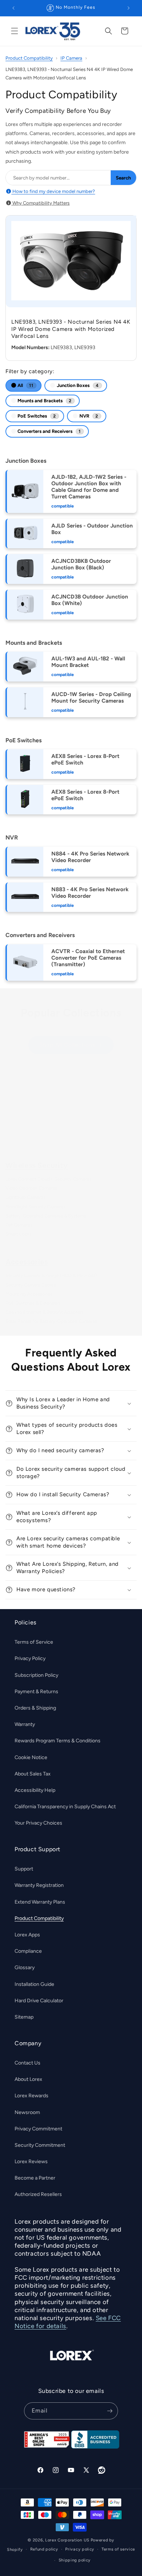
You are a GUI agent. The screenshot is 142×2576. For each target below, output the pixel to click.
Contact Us (27, 2063)
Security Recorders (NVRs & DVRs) (42, 1136)
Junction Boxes (77, 385)
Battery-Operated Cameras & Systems (46, 1216)
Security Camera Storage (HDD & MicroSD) (51, 1275)
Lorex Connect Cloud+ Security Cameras (48, 1179)
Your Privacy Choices (38, 1823)
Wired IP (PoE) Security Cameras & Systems (52, 1117)
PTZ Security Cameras (29, 1145)
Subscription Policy (36, 1675)
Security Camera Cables (31, 1285)
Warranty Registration (39, 1885)
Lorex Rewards (31, 2096)
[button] (15, 31)
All (25, 385)
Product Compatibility (29, 58)
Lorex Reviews (31, 2162)
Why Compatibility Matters (40, 203)
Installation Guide (34, 1984)
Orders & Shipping (35, 1708)
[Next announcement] (129, 8)
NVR (88, 416)
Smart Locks (19, 1234)
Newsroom (27, 2112)
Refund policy (44, 2549)
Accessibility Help (35, 1790)
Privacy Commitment (38, 2129)
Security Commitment (40, 2145)
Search (123, 178)
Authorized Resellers (38, 2194)
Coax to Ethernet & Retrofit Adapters (45, 1312)
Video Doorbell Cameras (31, 1188)
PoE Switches (36, 416)
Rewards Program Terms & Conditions (58, 1741)
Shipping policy (75, 2560)
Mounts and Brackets (44, 401)
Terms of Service (34, 1642)
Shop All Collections (67, 1045)
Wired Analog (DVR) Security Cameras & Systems (58, 1126)
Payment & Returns (36, 1692)
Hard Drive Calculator (39, 2001)
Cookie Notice (31, 1757)
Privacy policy (80, 2549)
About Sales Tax (33, 1774)
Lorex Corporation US (67, 2540)
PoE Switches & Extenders (33, 1303)
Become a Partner (35, 2178)
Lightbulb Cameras (25, 1197)
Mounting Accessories (29, 1294)
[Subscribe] (110, 2411)
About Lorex (28, 2079)
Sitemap (24, 2017)
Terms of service (118, 2549)
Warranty (25, 1724)
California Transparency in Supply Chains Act (65, 1807)
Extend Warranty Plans (40, 1902)
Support (24, 1869)
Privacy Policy (30, 1658)
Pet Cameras (19, 1225)
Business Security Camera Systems (42, 1108)
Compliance (28, 1951)
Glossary (25, 1967)
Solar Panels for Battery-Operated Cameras (51, 1321)
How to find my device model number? (53, 191)
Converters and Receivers (49, 431)
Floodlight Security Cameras (35, 1207)
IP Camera (71, 58)
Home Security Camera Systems (40, 1099)
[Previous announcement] (13, 8)
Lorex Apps (27, 1935)
